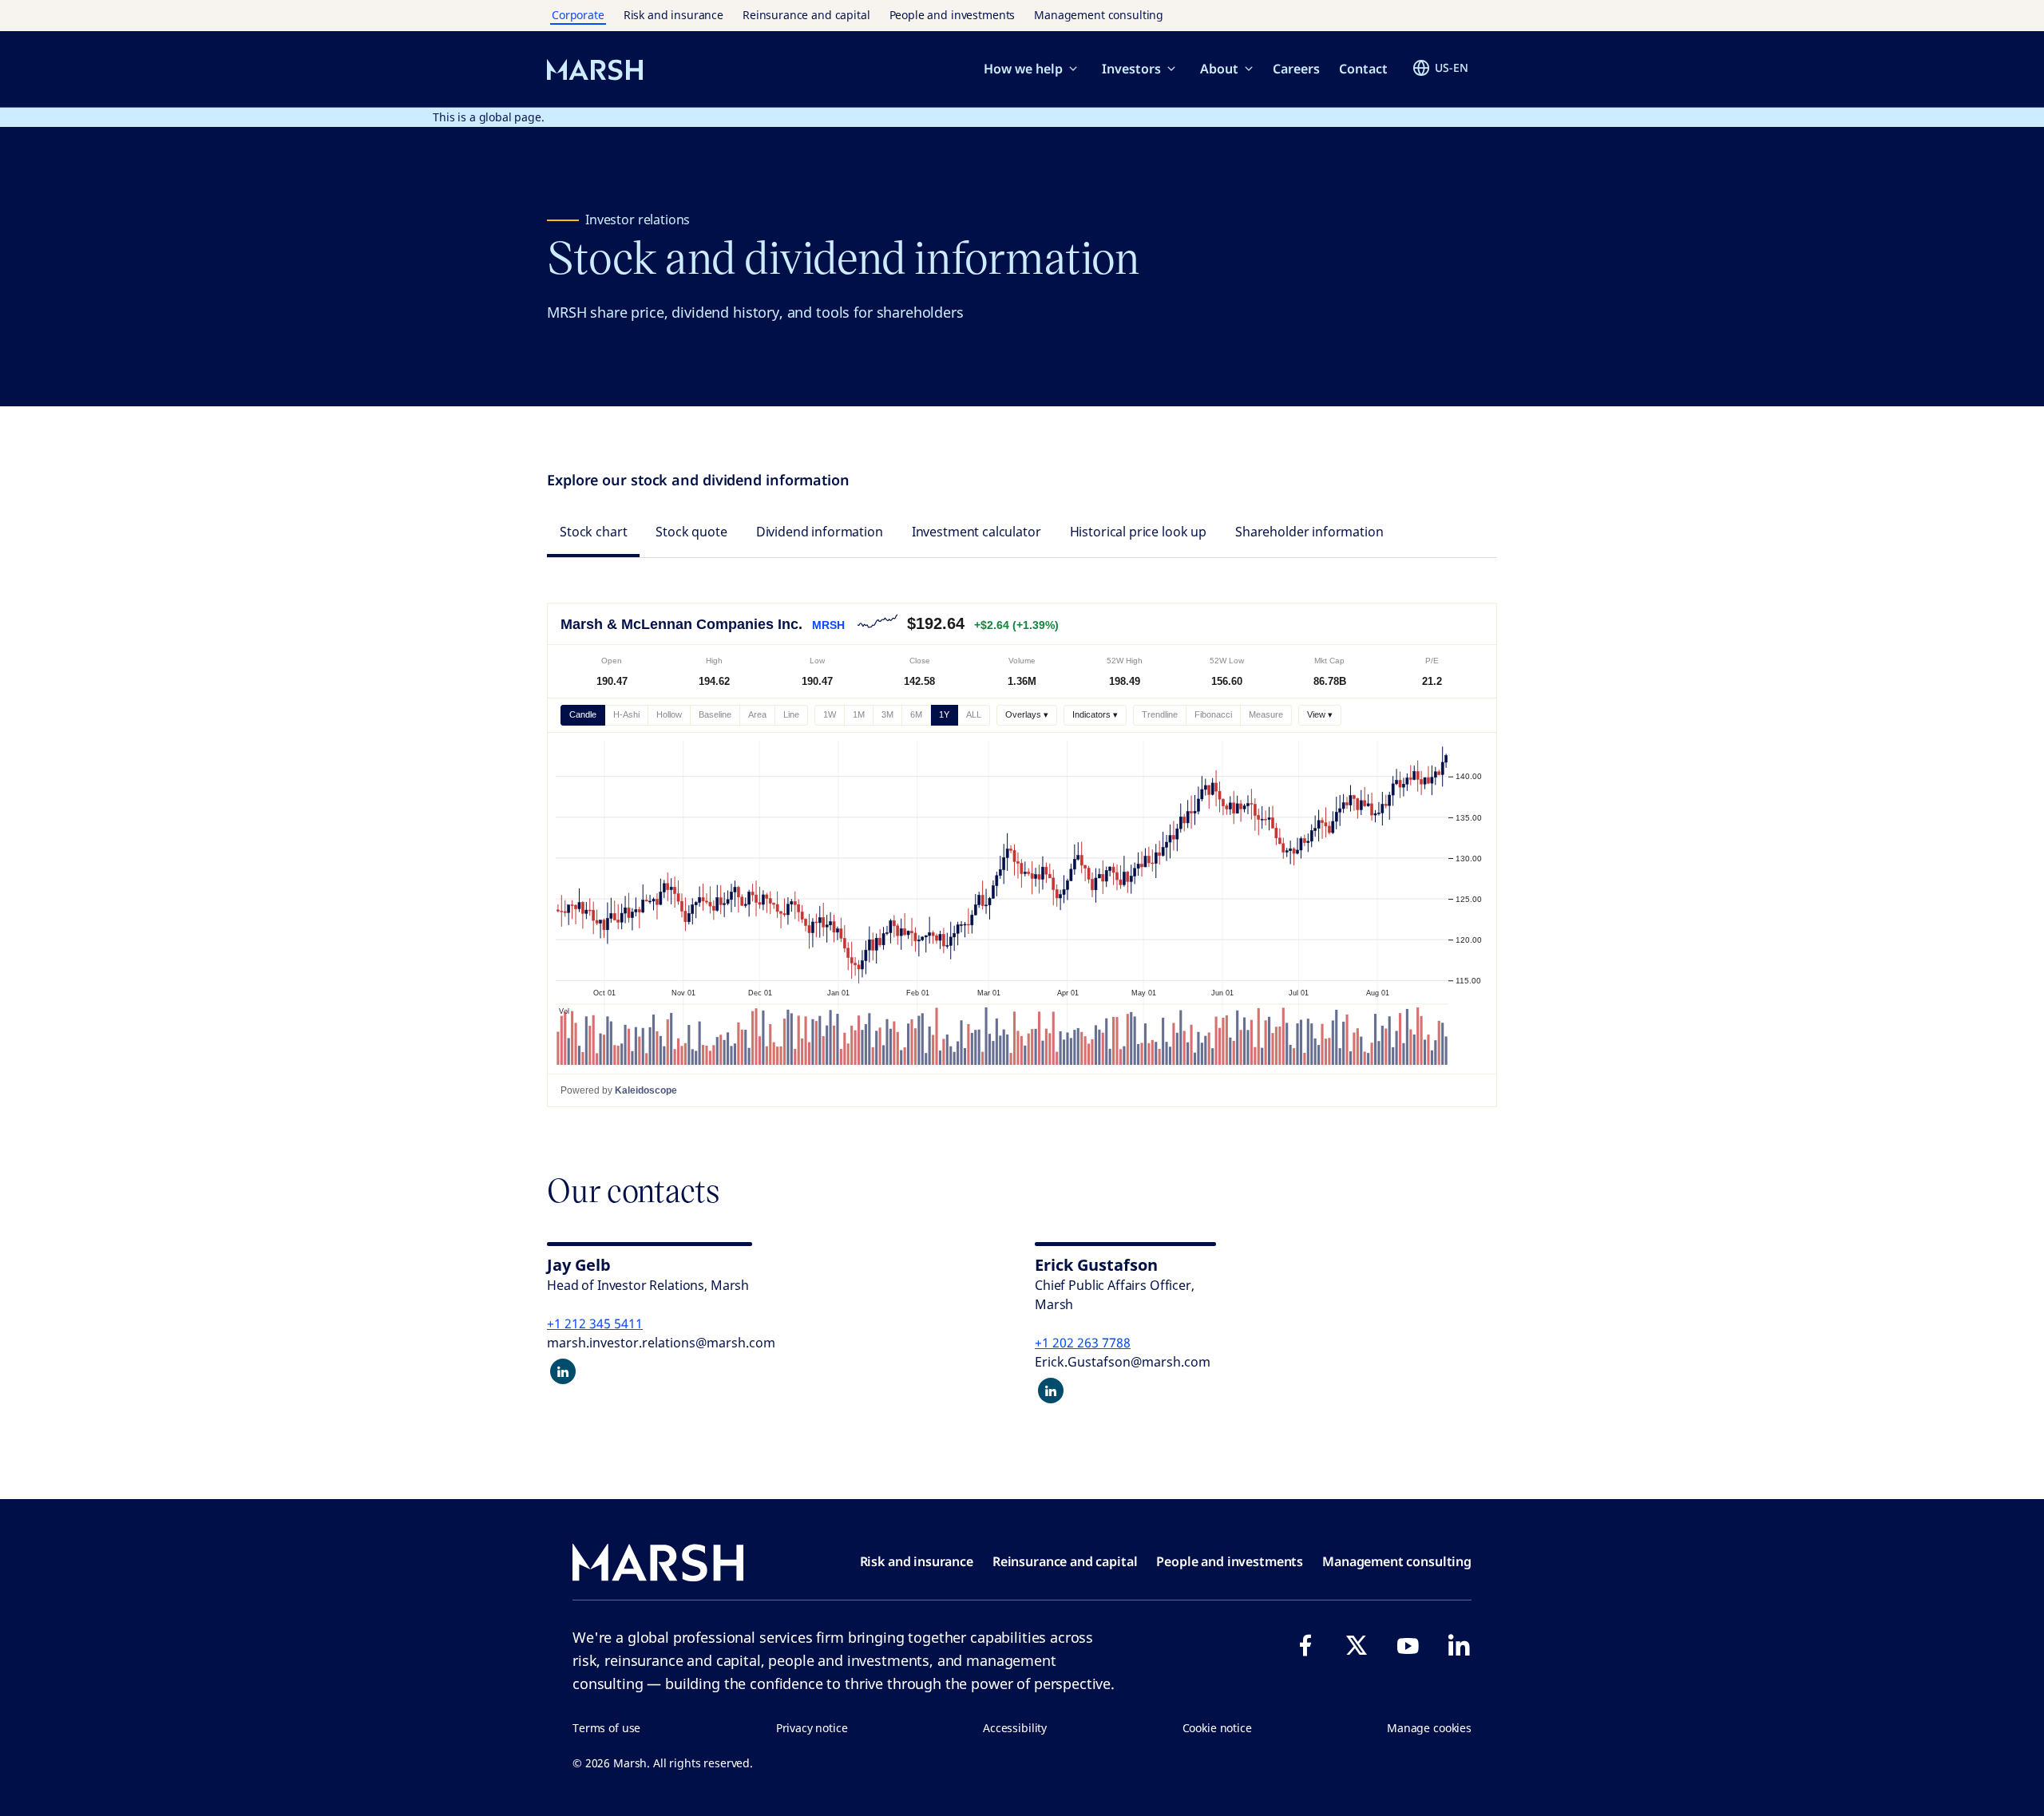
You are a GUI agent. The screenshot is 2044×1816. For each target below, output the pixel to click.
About (1219, 69)
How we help (1023, 69)
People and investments (953, 15)
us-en (1452, 67)
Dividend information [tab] (820, 532)
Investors (1131, 69)
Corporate (578, 15)
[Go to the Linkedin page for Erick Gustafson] (1051, 1391)
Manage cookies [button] (1429, 1728)
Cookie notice (1217, 1728)
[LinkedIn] (1459, 1645)
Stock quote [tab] (691, 532)
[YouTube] (1408, 1645)
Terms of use (606, 1728)
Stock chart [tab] (593, 532)
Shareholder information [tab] (1309, 532)
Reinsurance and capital (806, 15)
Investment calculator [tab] (976, 532)
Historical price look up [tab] (1138, 532)
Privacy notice (812, 1728)
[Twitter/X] (1357, 1645)
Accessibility (1015, 1728)
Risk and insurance (673, 15)
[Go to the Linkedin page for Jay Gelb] (563, 1371)
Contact (1363, 69)
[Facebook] (1305, 1645)
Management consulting (1099, 15)
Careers (1296, 69)
